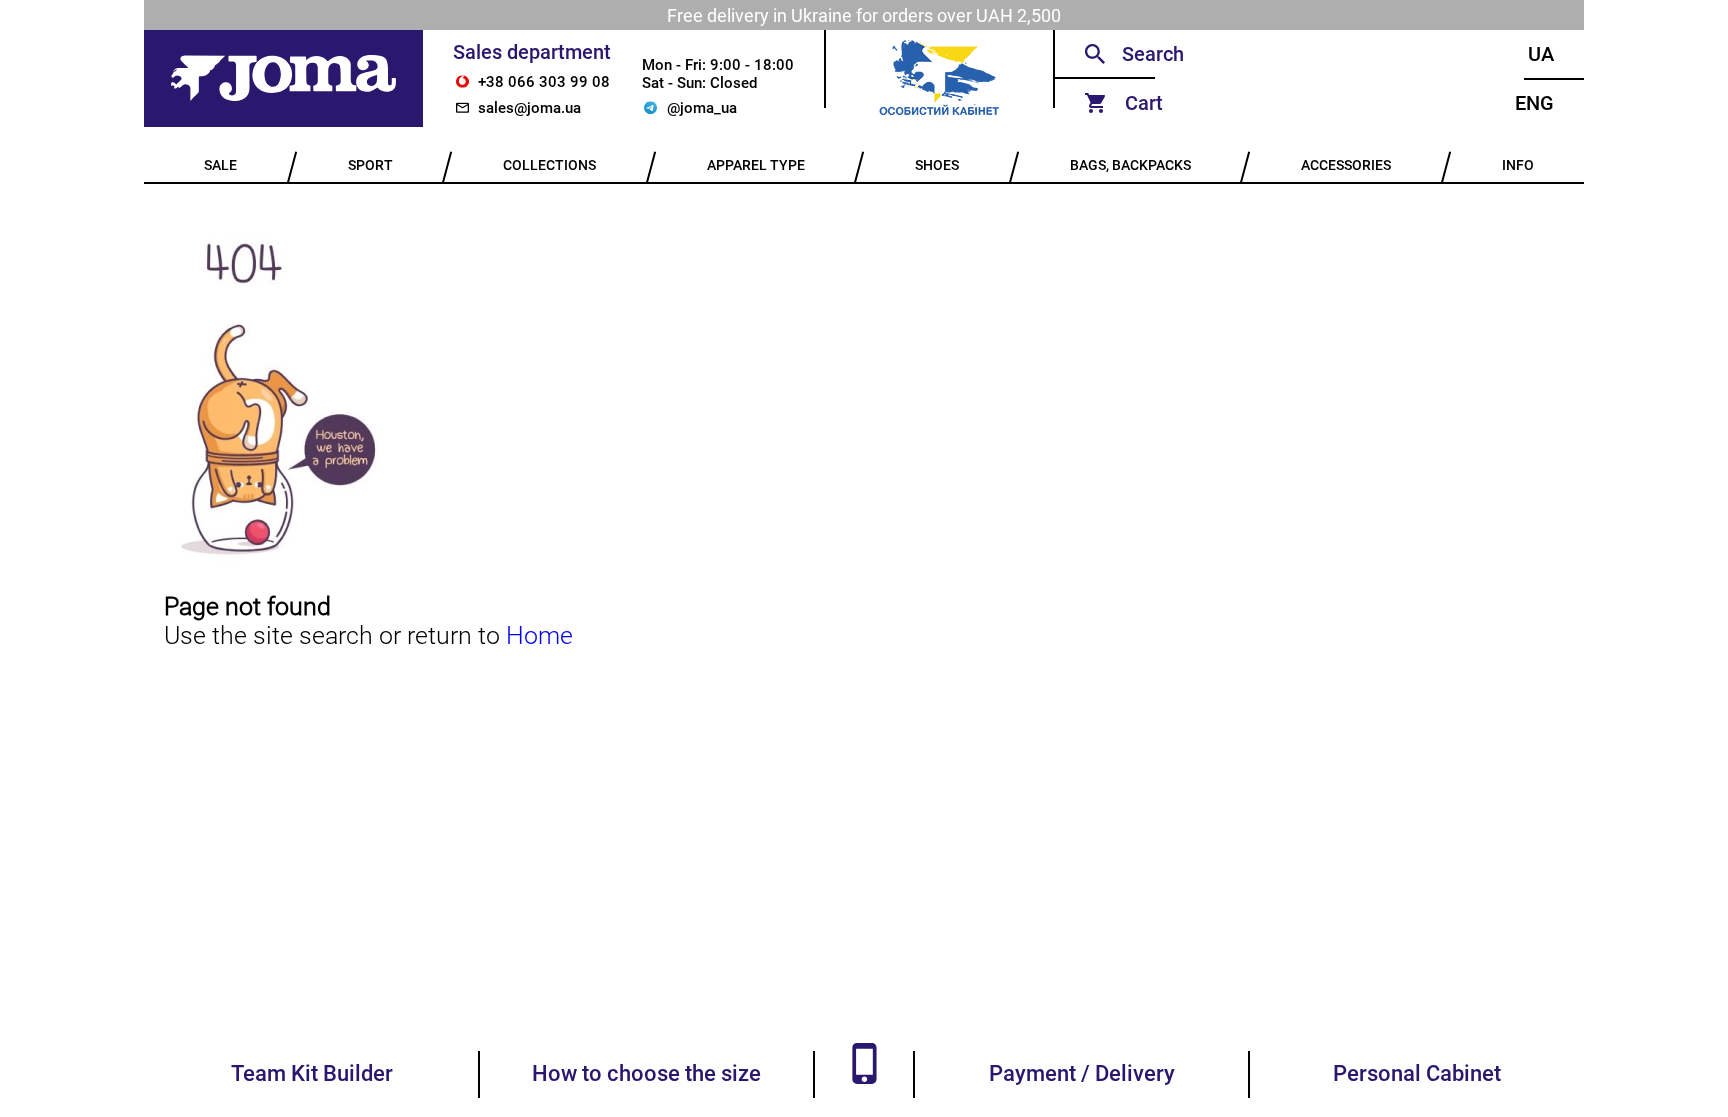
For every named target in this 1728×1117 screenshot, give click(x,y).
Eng (1534, 103)
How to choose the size (646, 1073)
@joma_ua (702, 108)
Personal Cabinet (1417, 1073)
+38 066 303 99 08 (544, 82)
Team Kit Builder (312, 1073)
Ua (1541, 54)
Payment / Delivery (1082, 1073)
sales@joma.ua (529, 108)
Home (539, 635)
